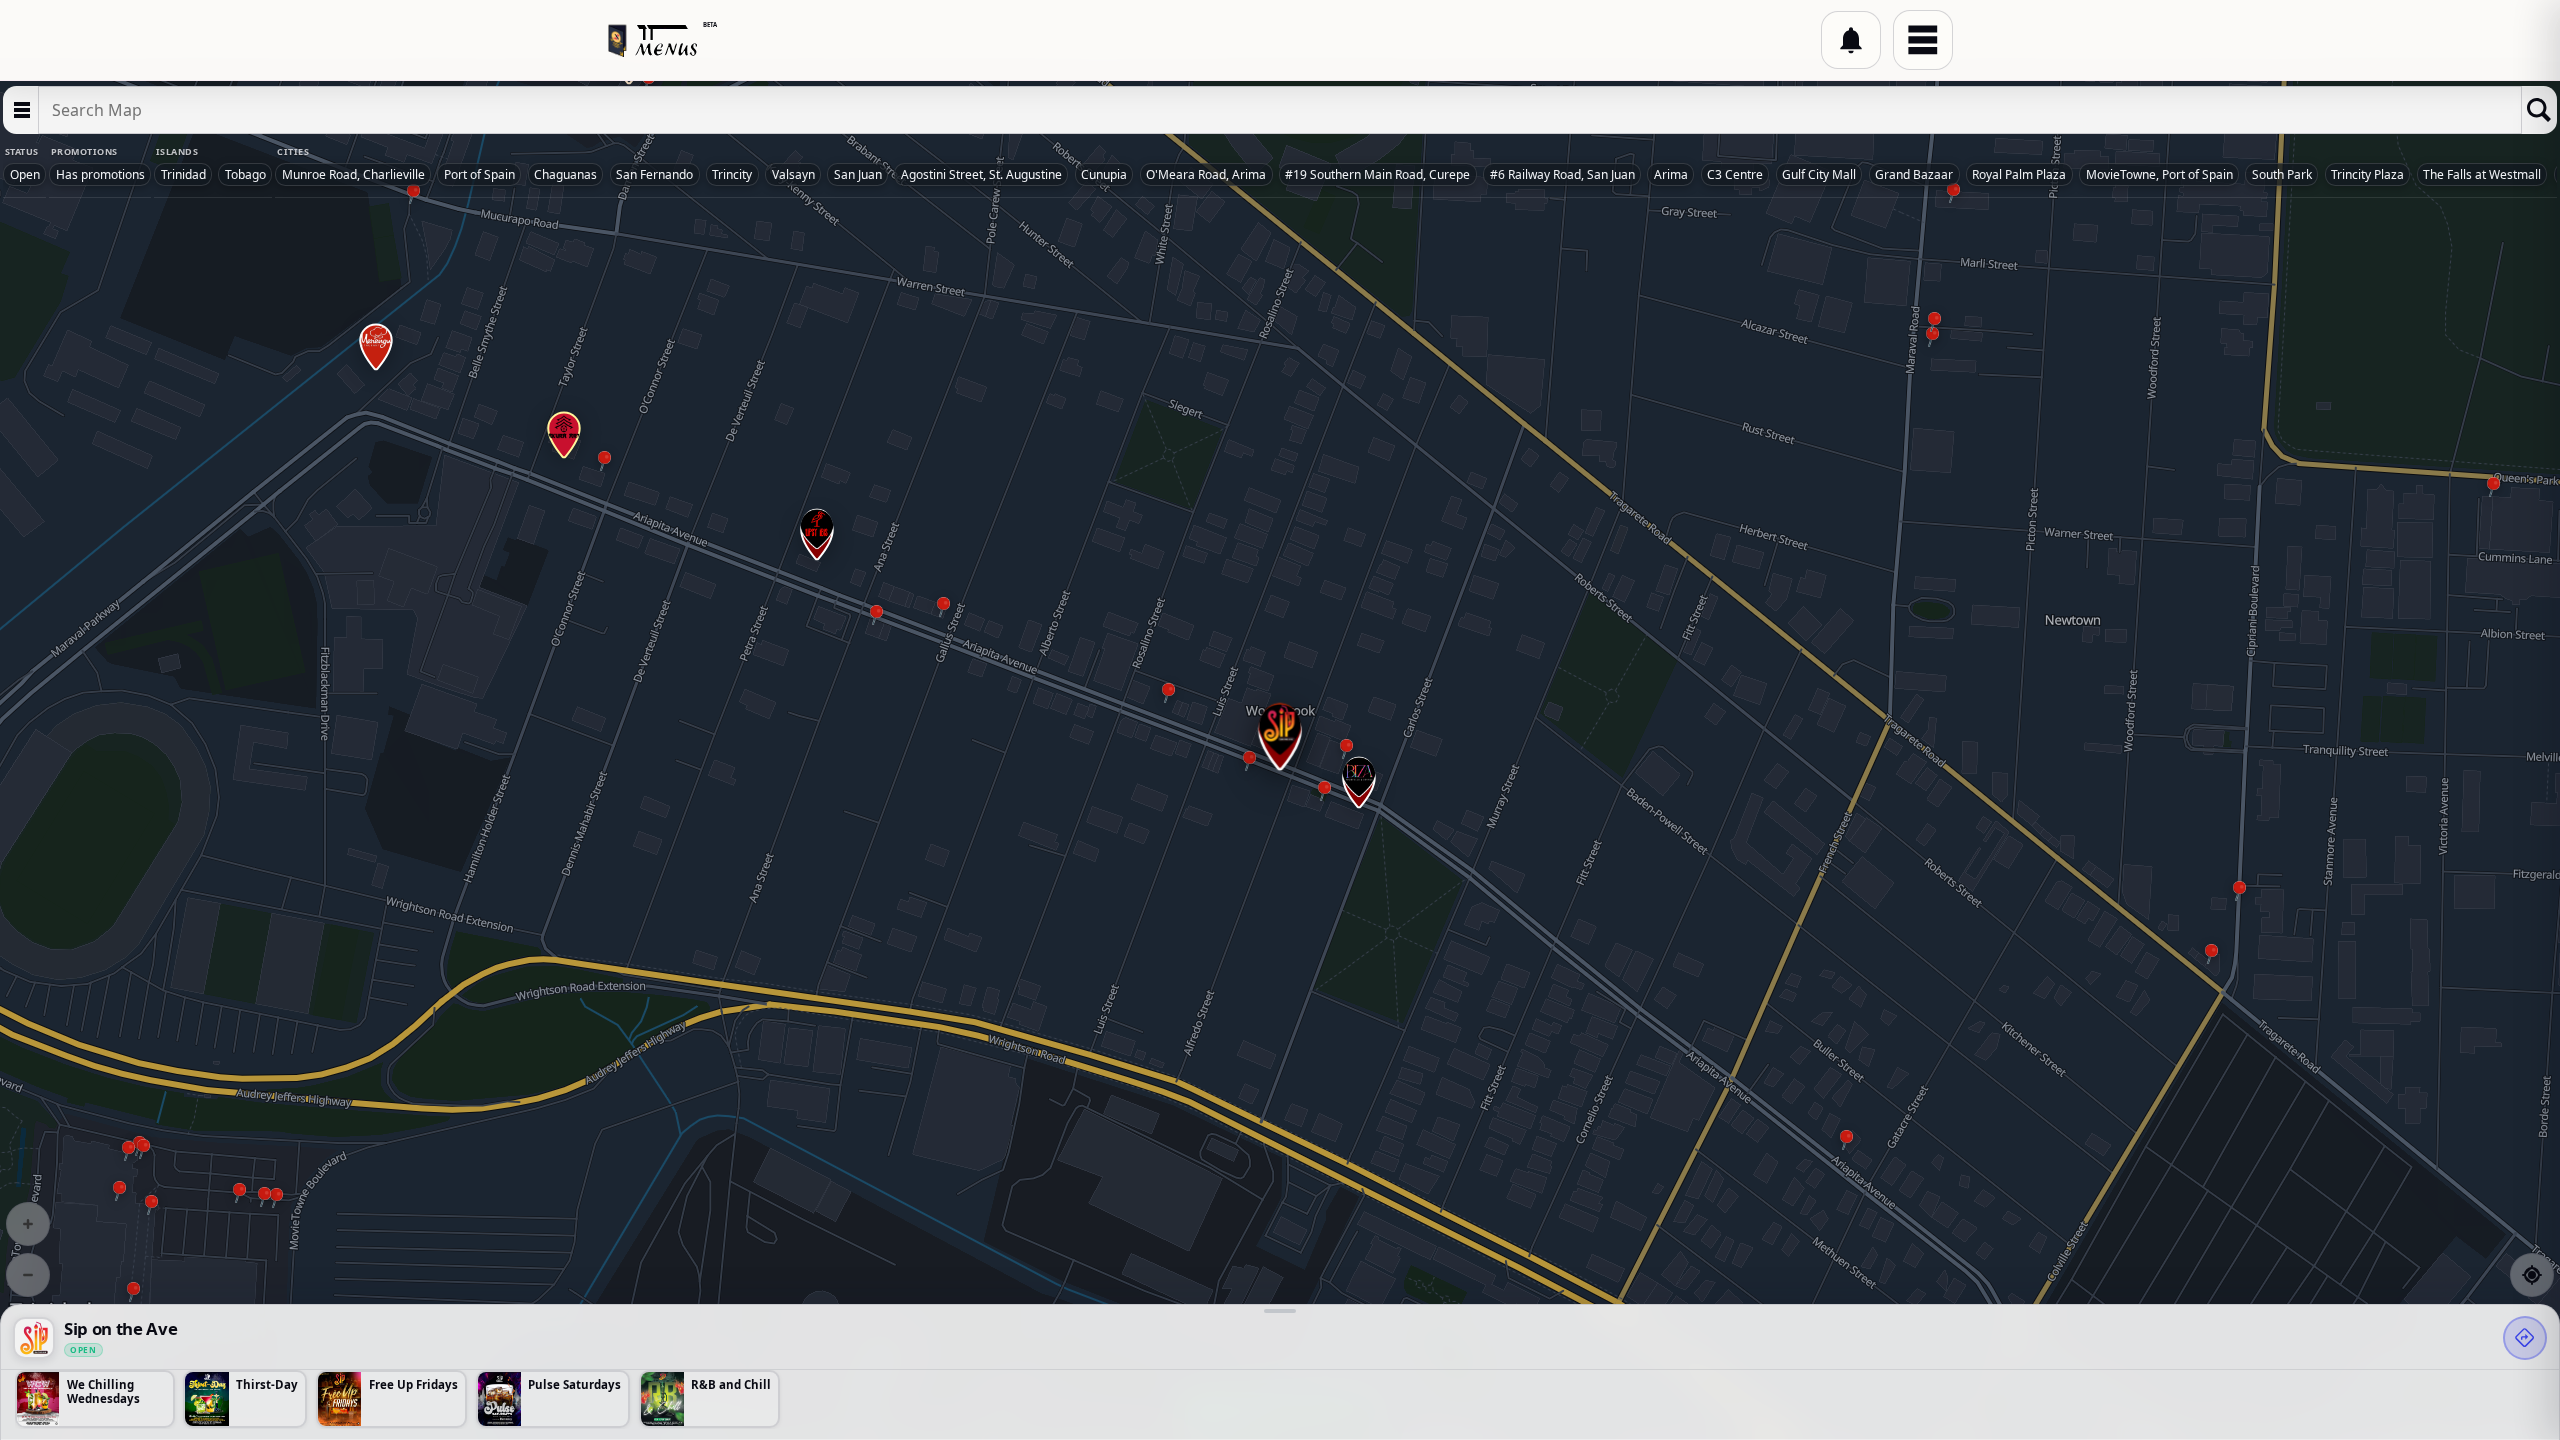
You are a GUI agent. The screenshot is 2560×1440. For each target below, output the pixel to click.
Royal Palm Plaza (2019, 174)
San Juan (858, 174)
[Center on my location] (2532, 1275)
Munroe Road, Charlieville (353, 174)
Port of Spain (479, 174)
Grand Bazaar (1914, 174)
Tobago (245, 174)
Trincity (732, 174)
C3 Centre (1735, 174)
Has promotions (100, 174)
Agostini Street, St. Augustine (981, 174)
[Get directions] (2525, 1338)
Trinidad (183, 174)
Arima (1671, 174)
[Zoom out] (28, 1275)
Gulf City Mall (1819, 174)
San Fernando (654, 174)
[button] (1851, 40)
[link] (34, 1338)
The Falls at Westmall (2482, 174)
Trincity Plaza (2367, 174)
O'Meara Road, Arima (1206, 174)
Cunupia (1104, 174)
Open (25, 174)
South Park (2282, 174)
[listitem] (95, 1399)
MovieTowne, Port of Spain (2159, 174)
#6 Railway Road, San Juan (1562, 174)
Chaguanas (565, 174)
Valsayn (793, 174)
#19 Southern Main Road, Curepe (1377, 174)
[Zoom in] (28, 1224)
